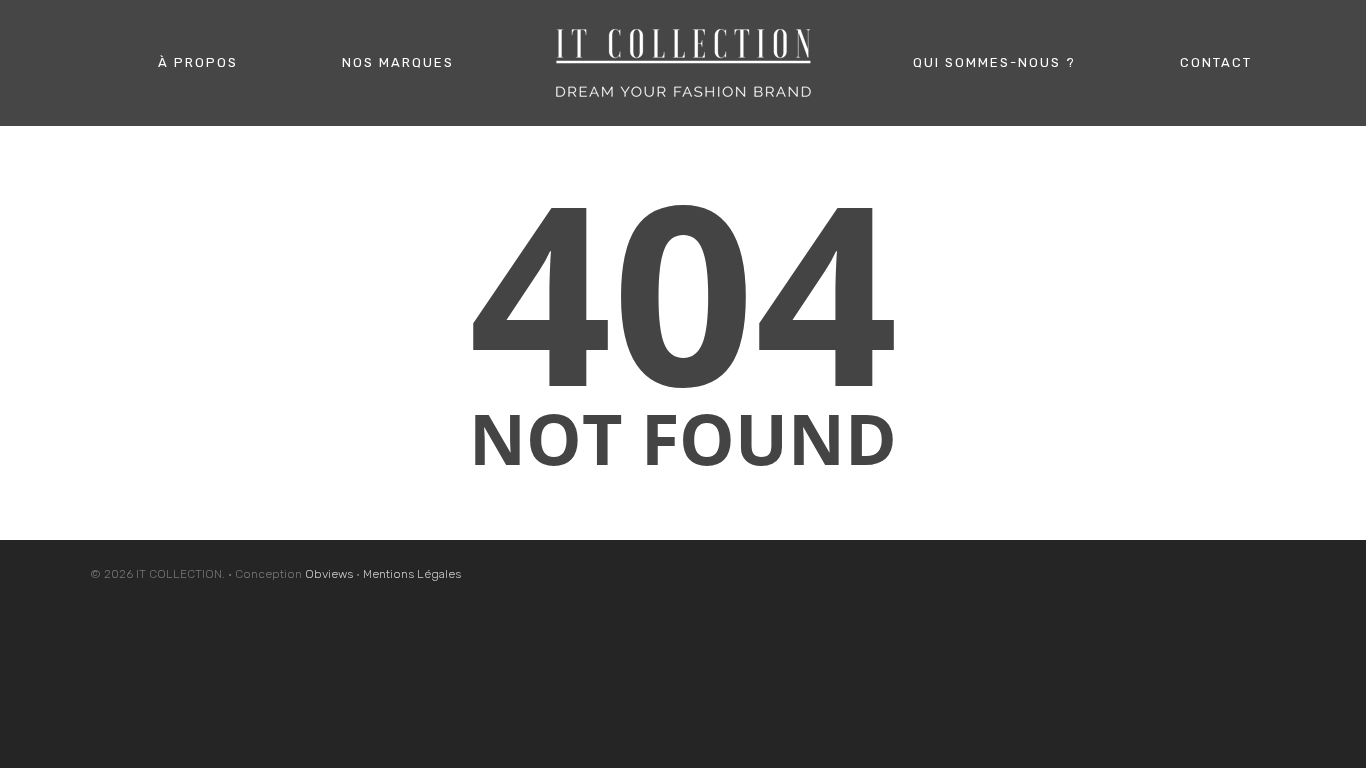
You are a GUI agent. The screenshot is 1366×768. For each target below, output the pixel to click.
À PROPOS (198, 62)
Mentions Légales (412, 574)
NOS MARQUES (398, 62)
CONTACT (1216, 62)
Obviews (329, 574)
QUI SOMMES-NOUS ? (994, 62)
